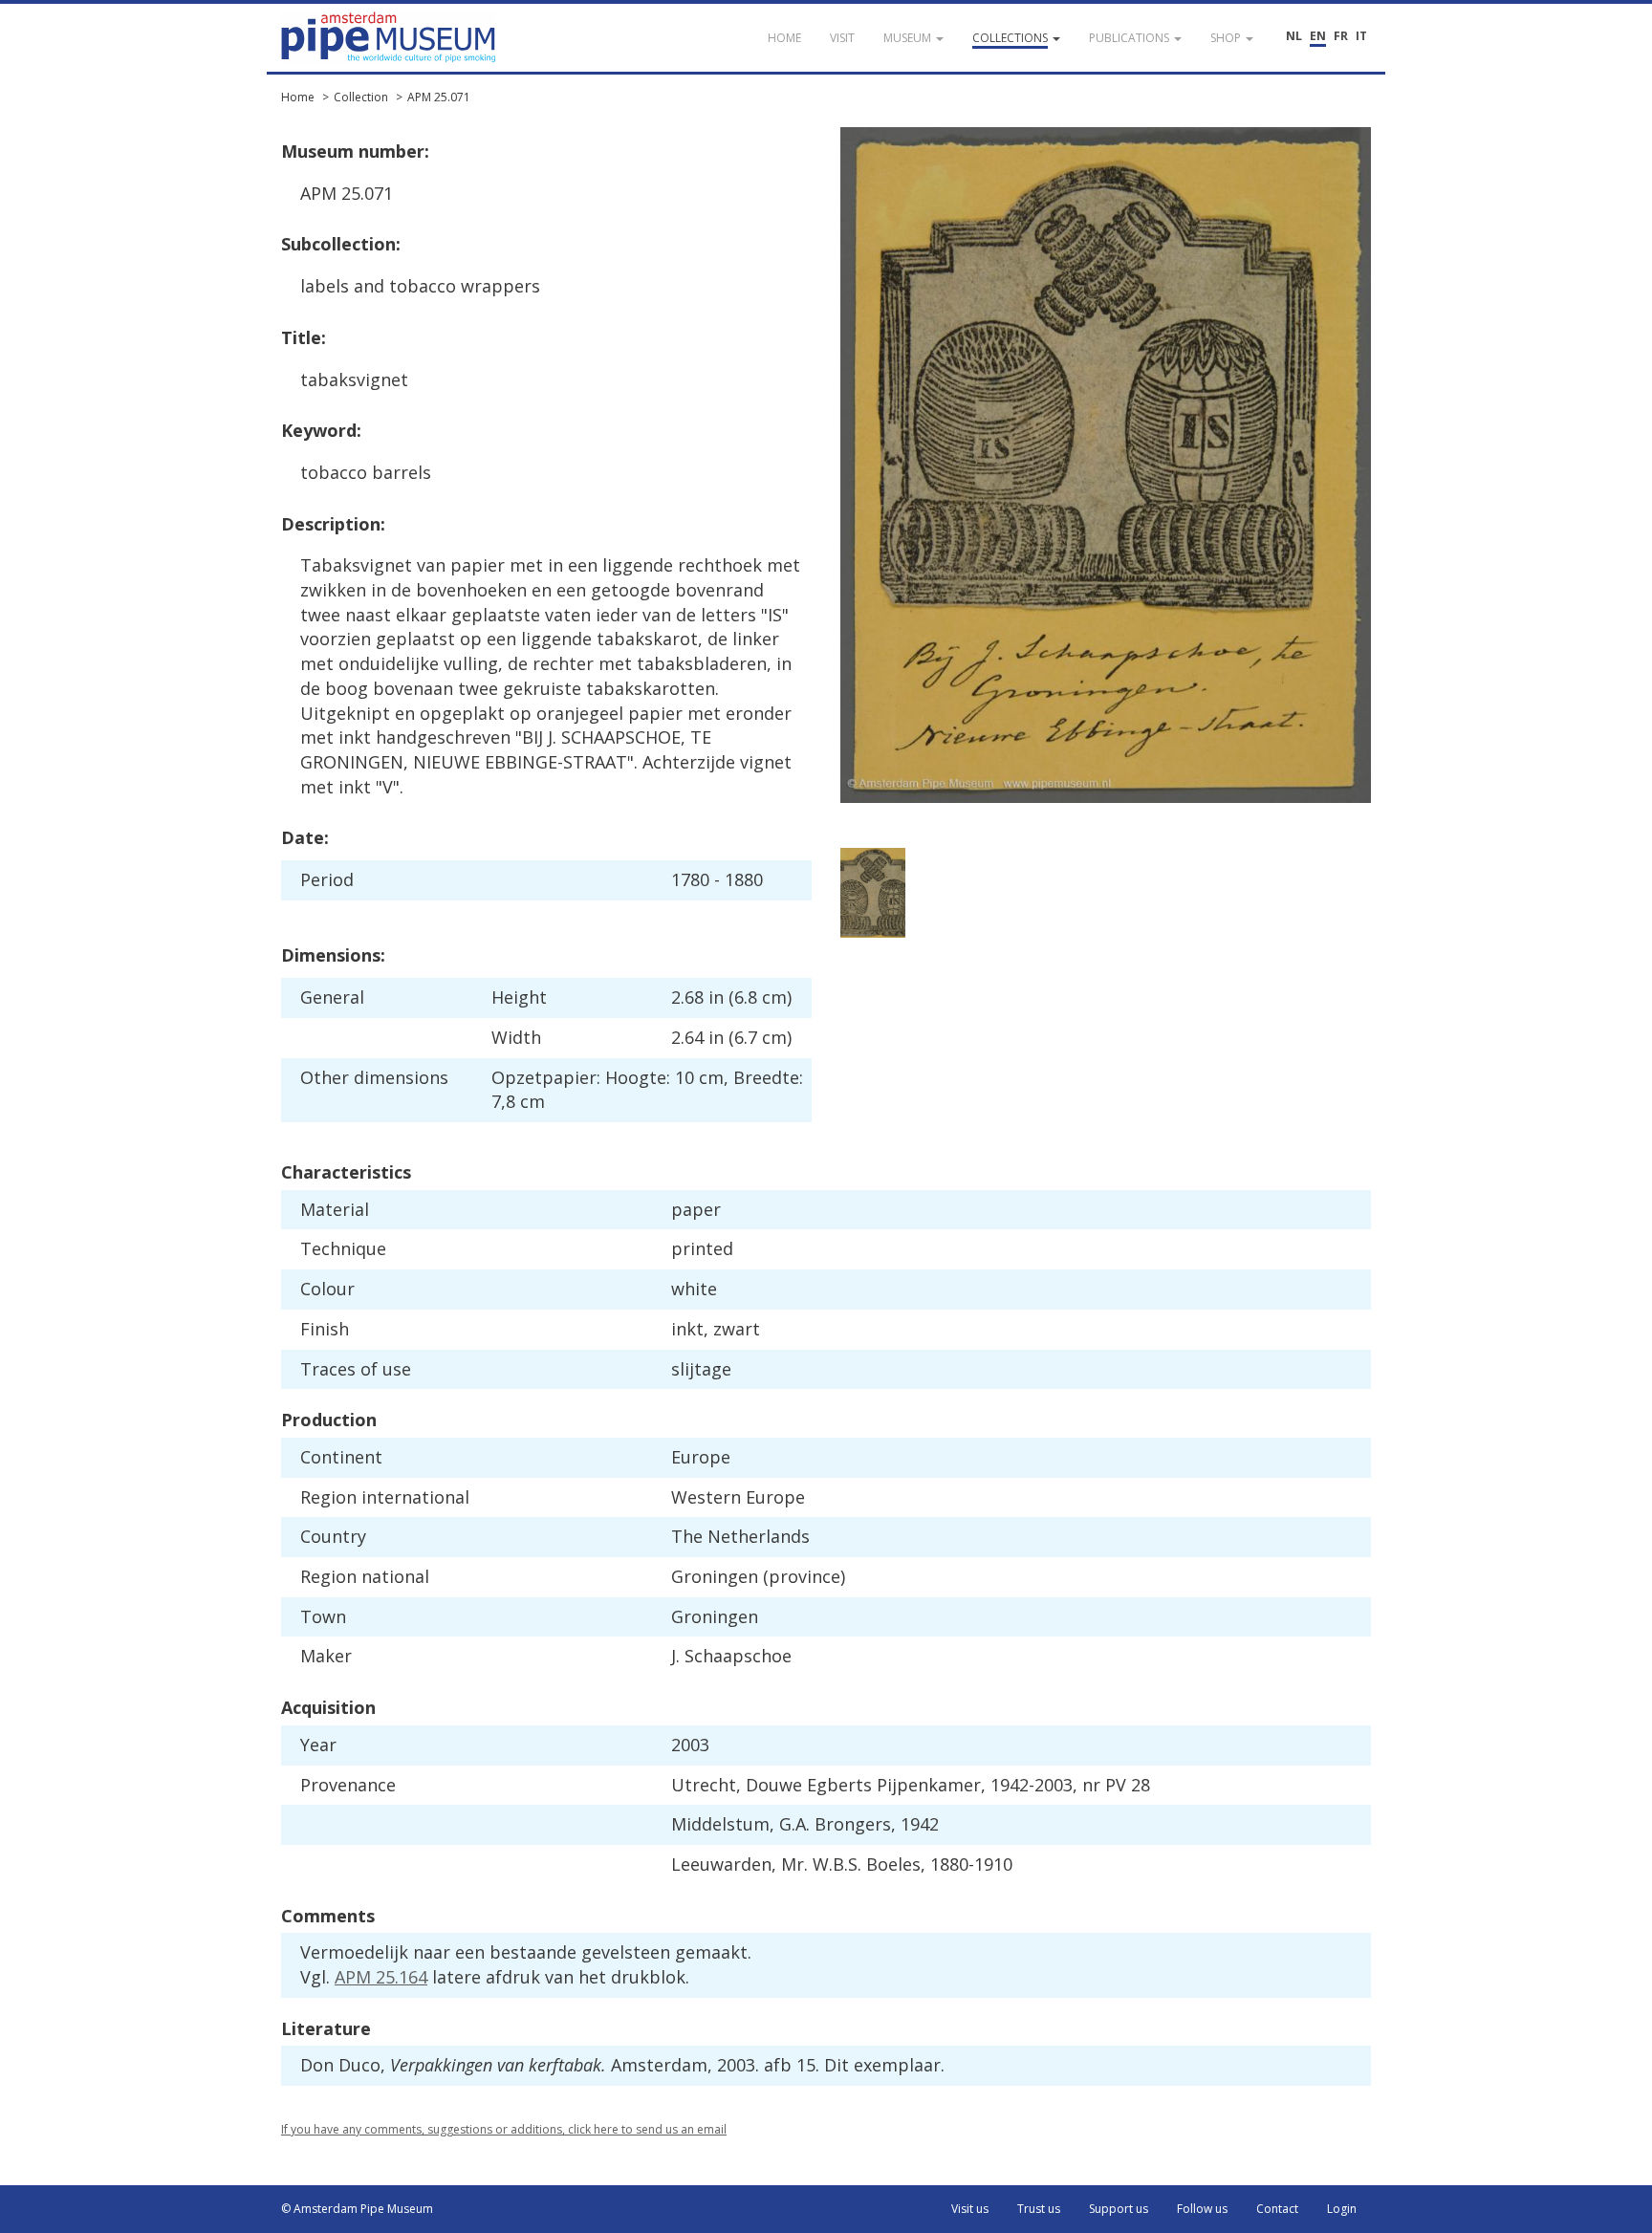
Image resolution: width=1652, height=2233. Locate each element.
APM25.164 (381, 1977)
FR (1341, 36)
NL (1294, 36)
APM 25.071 (439, 97)
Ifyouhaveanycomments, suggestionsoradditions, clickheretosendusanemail (504, 2129)
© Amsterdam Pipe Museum (357, 2209)
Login (1342, 2209)
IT (1361, 36)
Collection (361, 97)
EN (1318, 36)
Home (298, 97)
